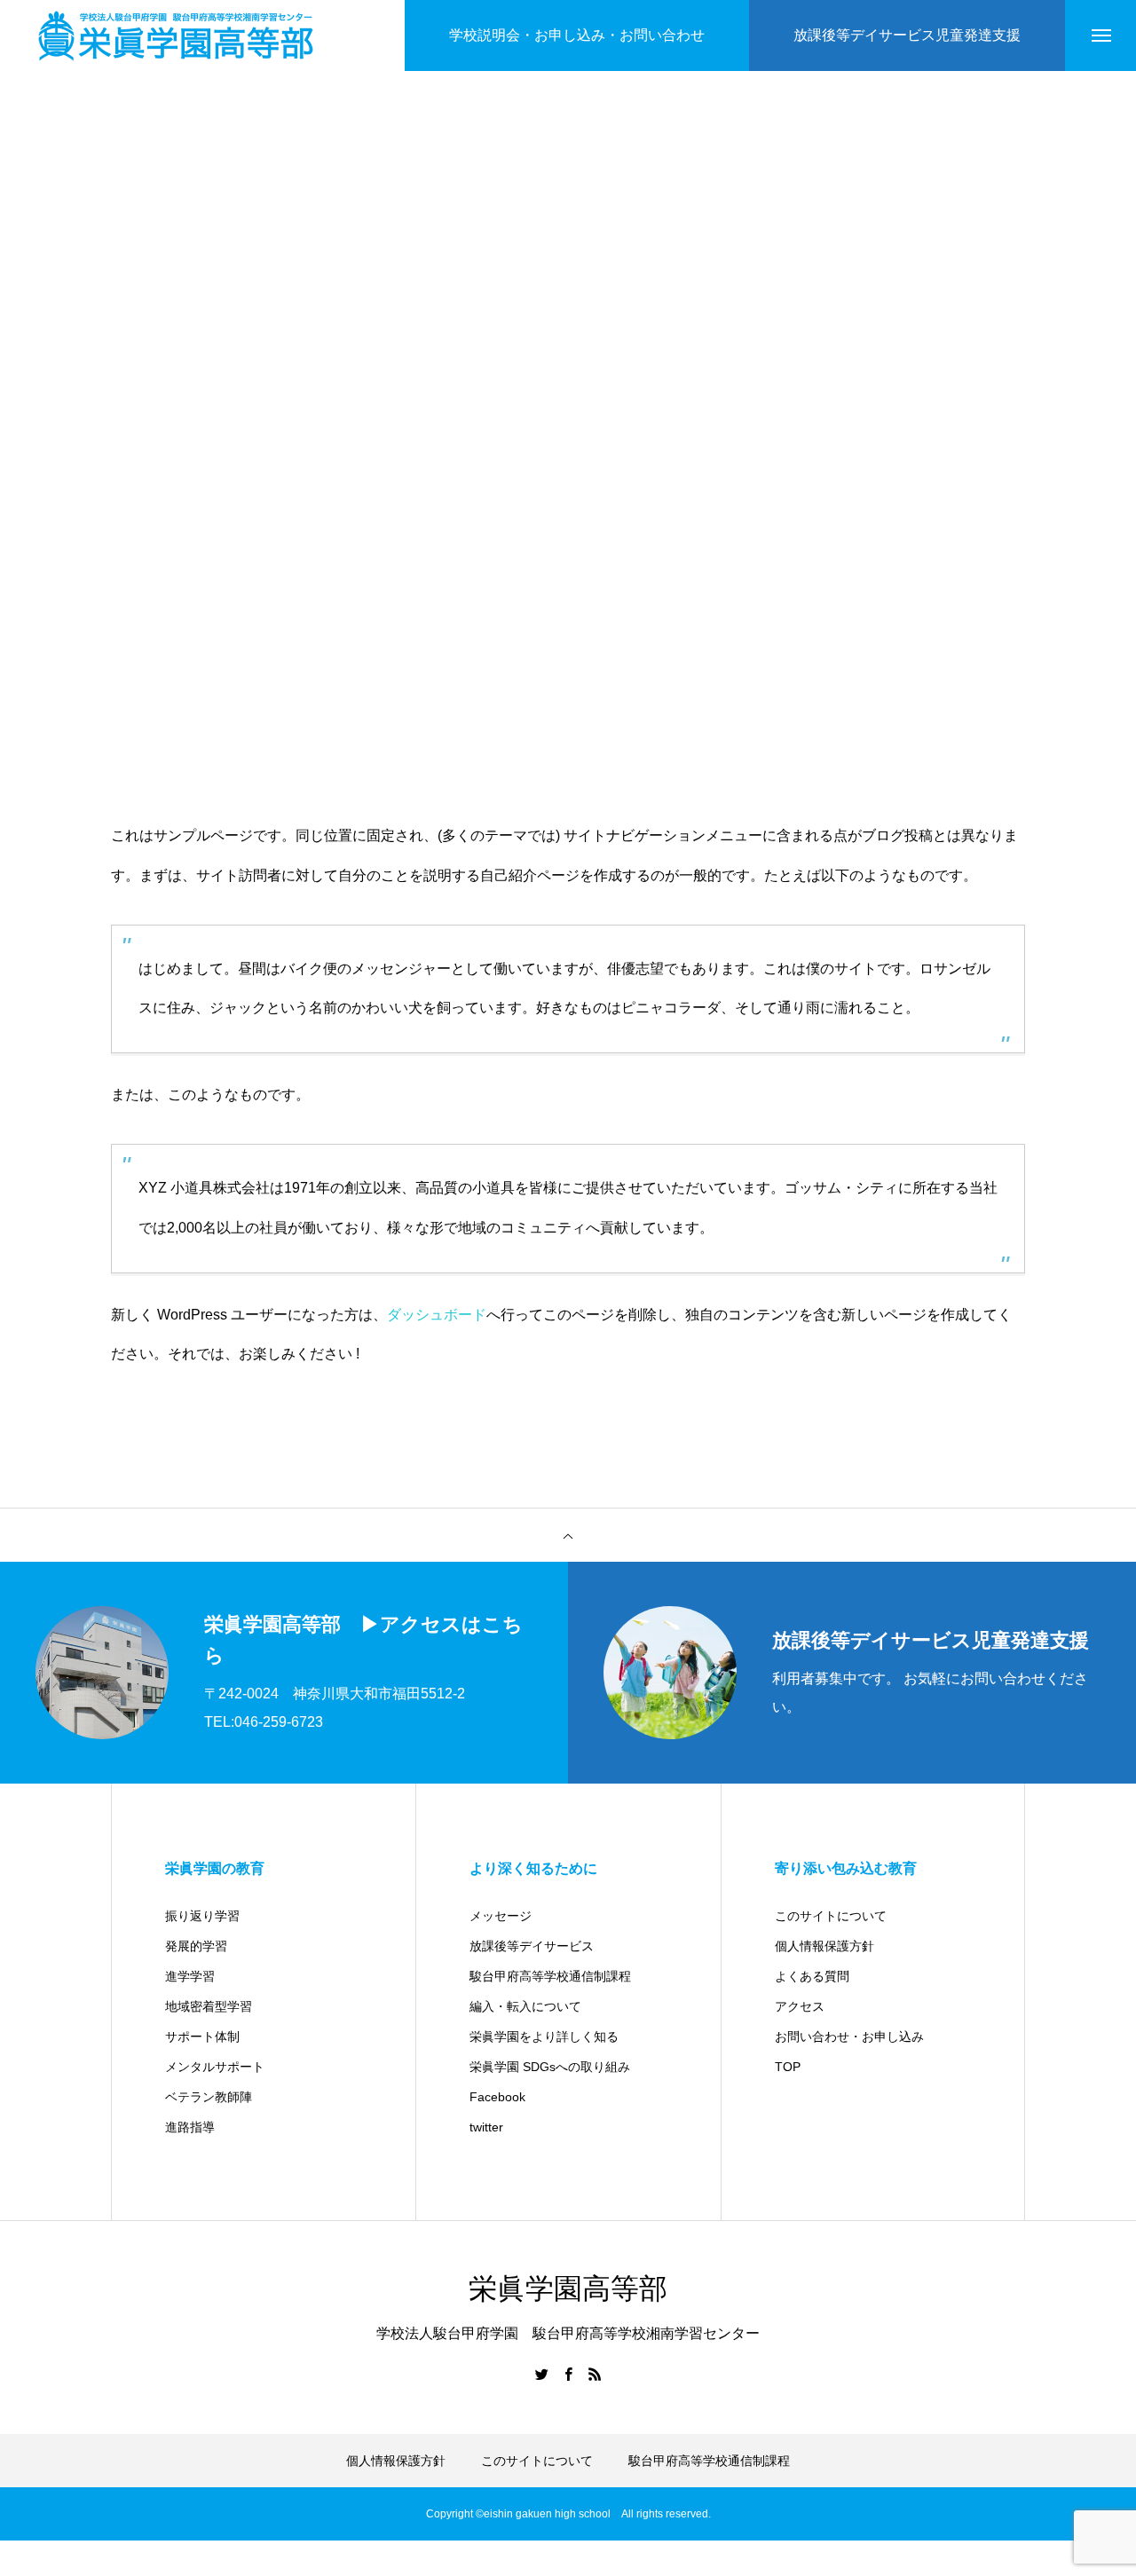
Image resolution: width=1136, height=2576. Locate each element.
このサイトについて (831, 1916)
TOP (788, 2067)
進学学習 (190, 1976)
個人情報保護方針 (824, 1946)
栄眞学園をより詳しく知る (544, 2036)
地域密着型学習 (209, 2006)
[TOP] (568, 1535)
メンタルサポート (215, 2067)
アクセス (800, 2006)
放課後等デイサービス (532, 1946)
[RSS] (595, 2374)
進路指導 (190, 2127)
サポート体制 (202, 2036)
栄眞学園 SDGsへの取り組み (550, 2067)
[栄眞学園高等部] (176, 36)
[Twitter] (541, 2374)
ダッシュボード (437, 1315)
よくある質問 (812, 1976)
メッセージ (501, 1916)
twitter (486, 2127)
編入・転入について (525, 2006)
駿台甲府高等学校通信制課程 (550, 1976)
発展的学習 (196, 1946)
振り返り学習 (202, 1916)
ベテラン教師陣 (209, 2097)
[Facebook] (568, 2374)
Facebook (497, 2097)
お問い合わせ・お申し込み (849, 2036)
